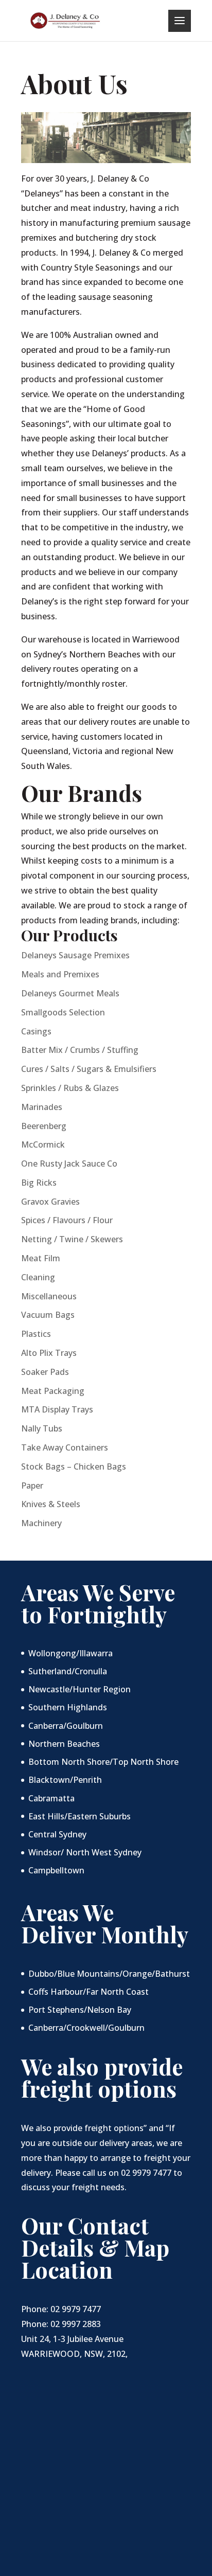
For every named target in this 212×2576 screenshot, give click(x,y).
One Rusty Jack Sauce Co (69, 1164)
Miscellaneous (49, 1296)
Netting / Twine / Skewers (72, 1239)
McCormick (43, 1144)
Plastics (36, 1334)
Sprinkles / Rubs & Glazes (70, 1088)
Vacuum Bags (48, 1315)
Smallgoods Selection (63, 1012)
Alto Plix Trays (49, 1353)
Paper (32, 1486)
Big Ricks (39, 1183)
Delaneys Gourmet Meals (70, 993)
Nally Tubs (42, 1428)
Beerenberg (44, 1126)
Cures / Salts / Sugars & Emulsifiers (89, 1069)
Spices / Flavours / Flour (67, 1220)
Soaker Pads (45, 1372)
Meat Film (41, 1258)
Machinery (41, 1523)
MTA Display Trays (57, 1409)
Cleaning (38, 1277)
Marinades (42, 1107)
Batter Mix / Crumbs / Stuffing (80, 1050)
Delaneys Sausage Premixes (75, 955)
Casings (36, 1031)
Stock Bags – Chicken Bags (74, 1466)
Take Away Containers (65, 1447)
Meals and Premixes (60, 974)
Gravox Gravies (50, 1202)
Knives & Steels (51, 1504)
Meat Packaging (53, 1391)
